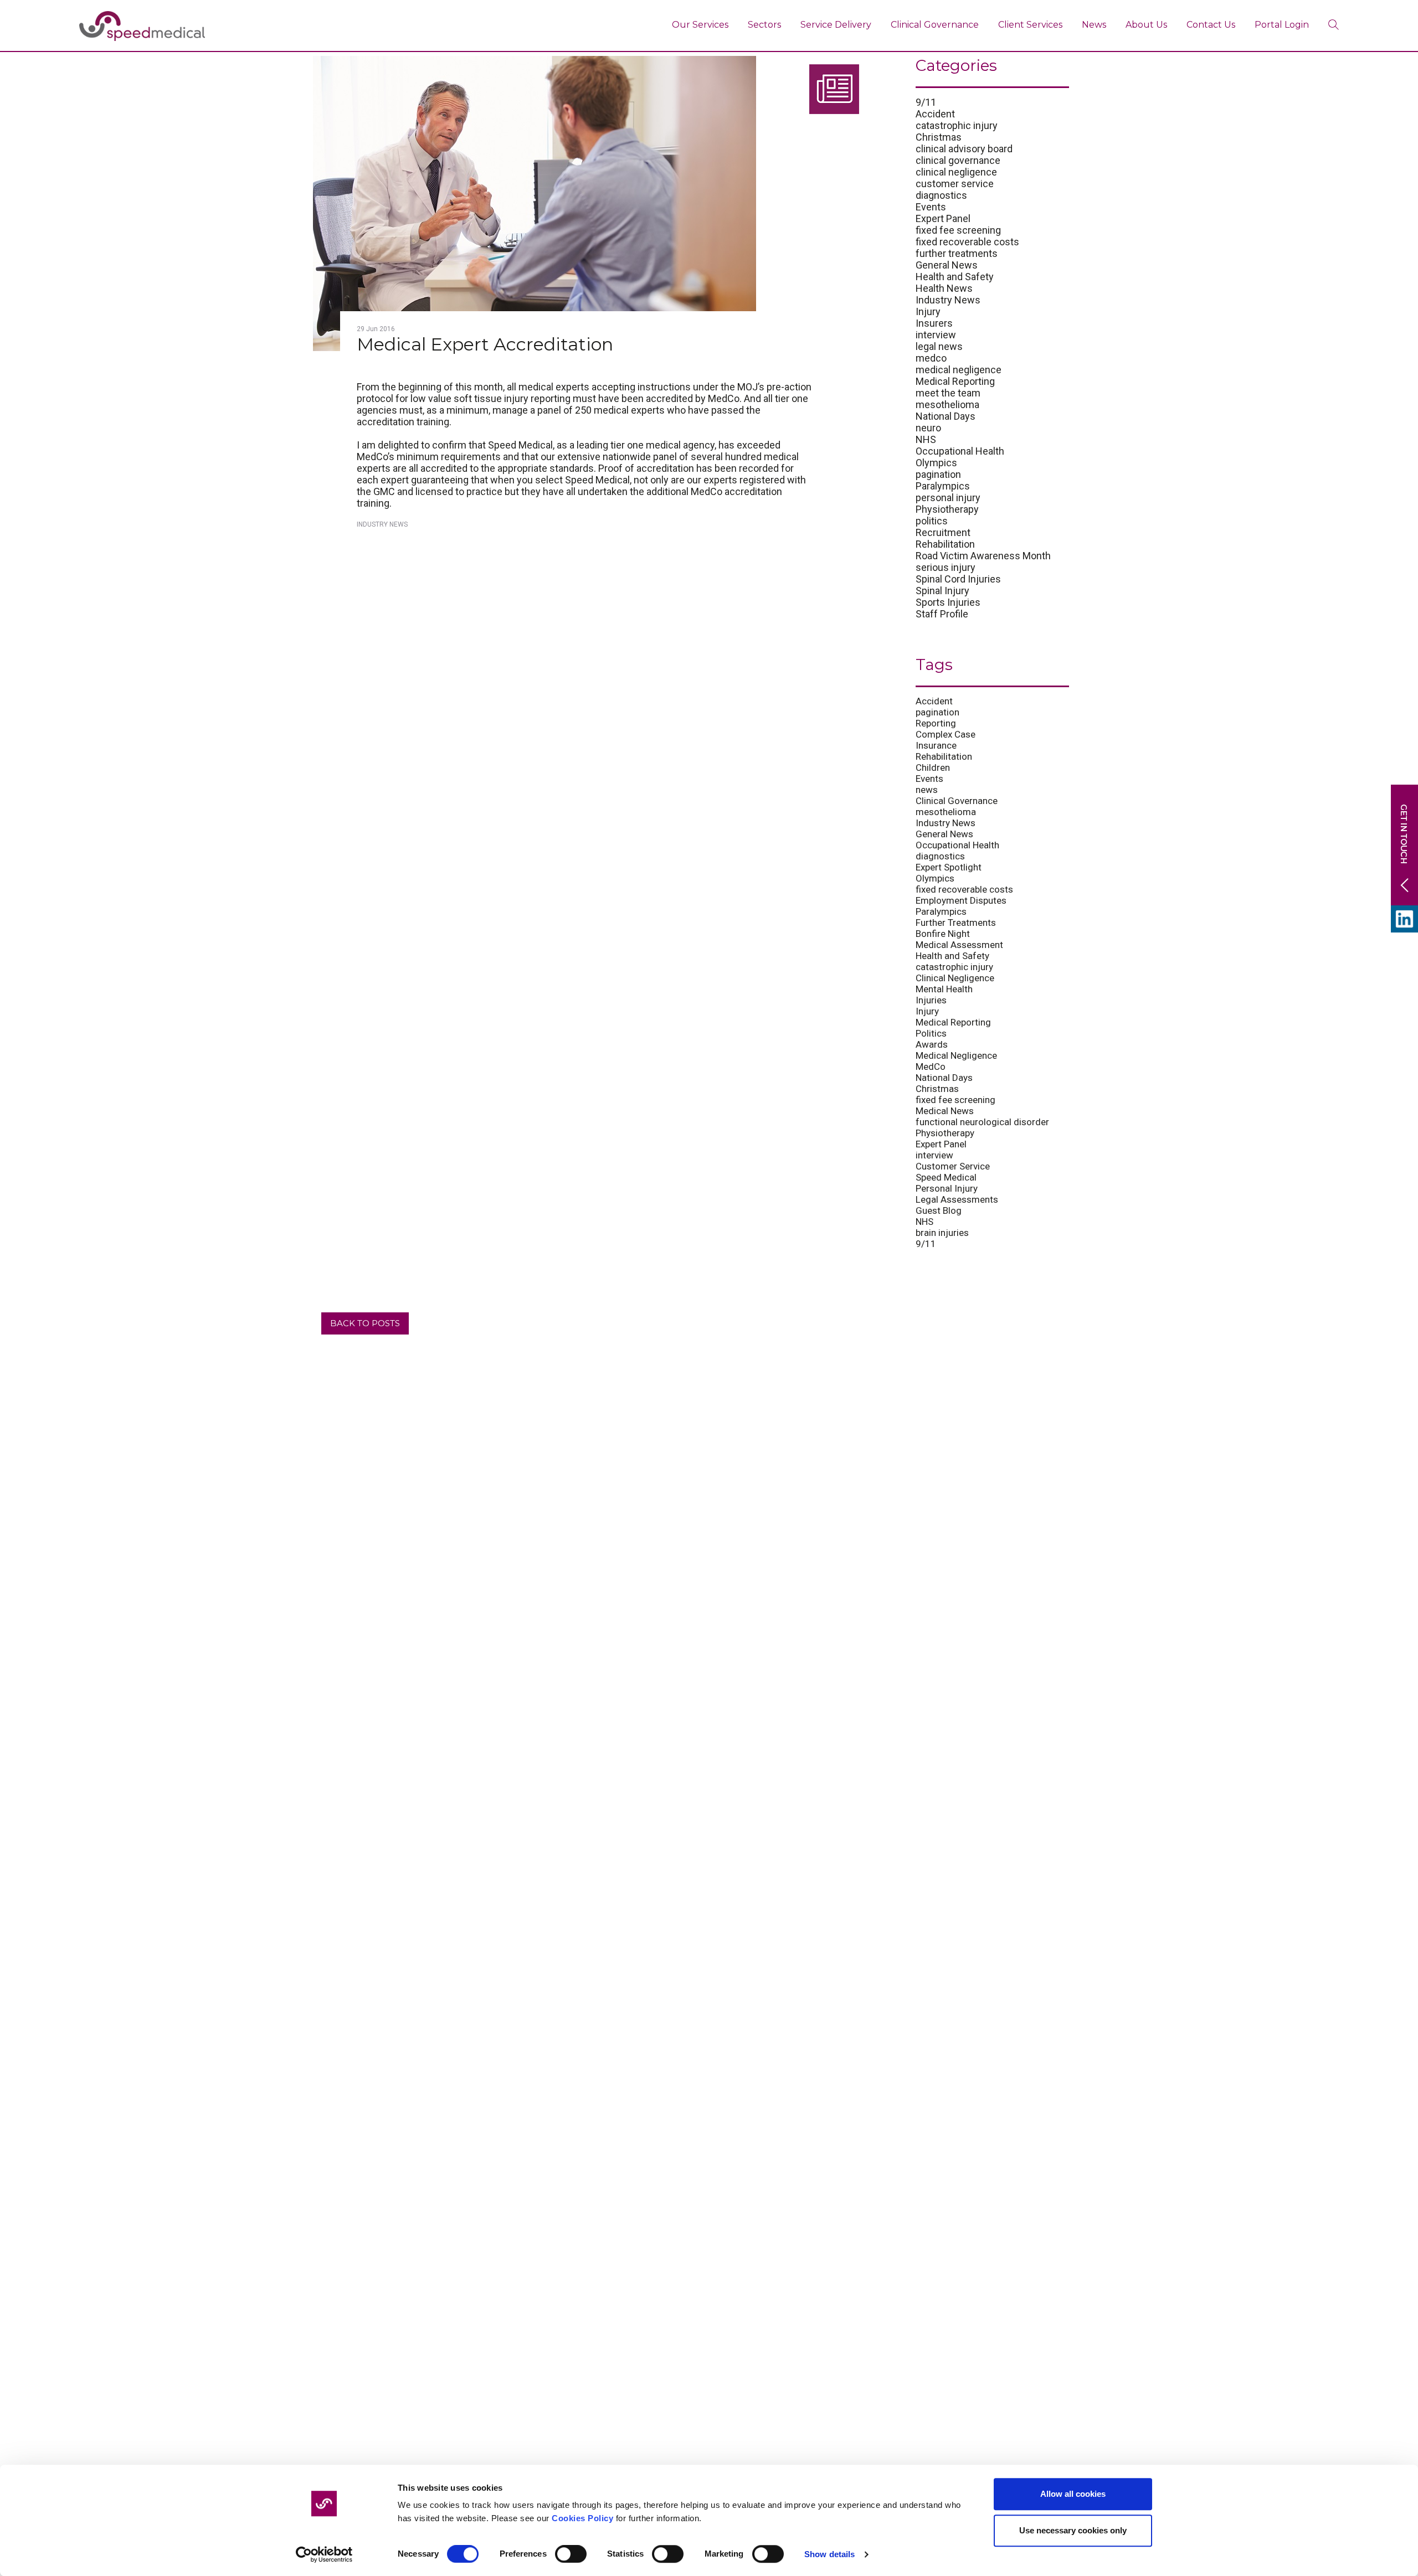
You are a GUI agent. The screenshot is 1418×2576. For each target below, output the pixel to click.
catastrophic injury (957, 125)
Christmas (939, 137)
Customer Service (953, 1166)
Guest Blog (939, 1210)
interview (936, 335)
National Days (946, 416)
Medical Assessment (959, 945)
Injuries (931, 1000)
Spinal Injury (942, 591)
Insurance (936, 745)
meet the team (948, 393)
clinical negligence (956, 172)
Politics (931, 1033)
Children (933, 767)
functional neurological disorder (982, 1122)
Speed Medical (946, 1177)
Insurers (934, 323)
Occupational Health (960, 451)
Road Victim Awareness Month (983, 556)
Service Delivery (836, 25)
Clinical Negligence (955, 978)
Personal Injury (947, 1188)
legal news (939, 346)
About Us (1146, 25)
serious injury (946, 567)
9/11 (926, 102)
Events (931, 207)
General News (947, 265)
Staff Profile (942, 614)
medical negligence (959, 370)
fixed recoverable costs (967, 242)
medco (931, 358)
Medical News (945, 1111)
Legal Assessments (957, 1199)
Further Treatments (956, 923)
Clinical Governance (935, 25)
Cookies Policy (582, 2518)
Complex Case (946, 734)
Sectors (764, 25)
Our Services (700, 25)
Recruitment (943, 532)
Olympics (936, 463)
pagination (938, 474)
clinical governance (958, 160)
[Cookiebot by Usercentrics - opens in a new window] (324, 2554)
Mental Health (944, 989)
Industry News (382, 524)
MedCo (931, 1067)
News (1094, 25)
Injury (928, 311)
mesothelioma (947, 405)
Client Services (1030, 25)
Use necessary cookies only (1073, 2530)
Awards (932, 1044)
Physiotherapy (947, 509)
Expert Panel (943, 218)
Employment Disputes (961, 900)
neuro (928, 428)
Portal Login (1282, 25)
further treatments (957, 253)
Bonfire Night (943, 934)
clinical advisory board (964, 149)
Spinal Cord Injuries (958, 579)
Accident (935, 114)
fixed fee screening (958, 230)
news (927, 790)
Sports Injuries (948, 602)
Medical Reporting (955, 381)
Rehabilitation (945, 544)
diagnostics (941, 195)
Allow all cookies (1073, 2494)
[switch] (571, 2554)
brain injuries (942, 1233)
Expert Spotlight (949, 867)
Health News (944, 288)
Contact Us (1211, 25)
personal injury (948, 498)
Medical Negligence (956, 1055)
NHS (926, 439)
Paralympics (943, 486)
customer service (955, 184)
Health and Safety (955, 277)
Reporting (936, 723)
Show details (829, 2554)
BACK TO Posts (365, 1323)
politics (932, 521)
